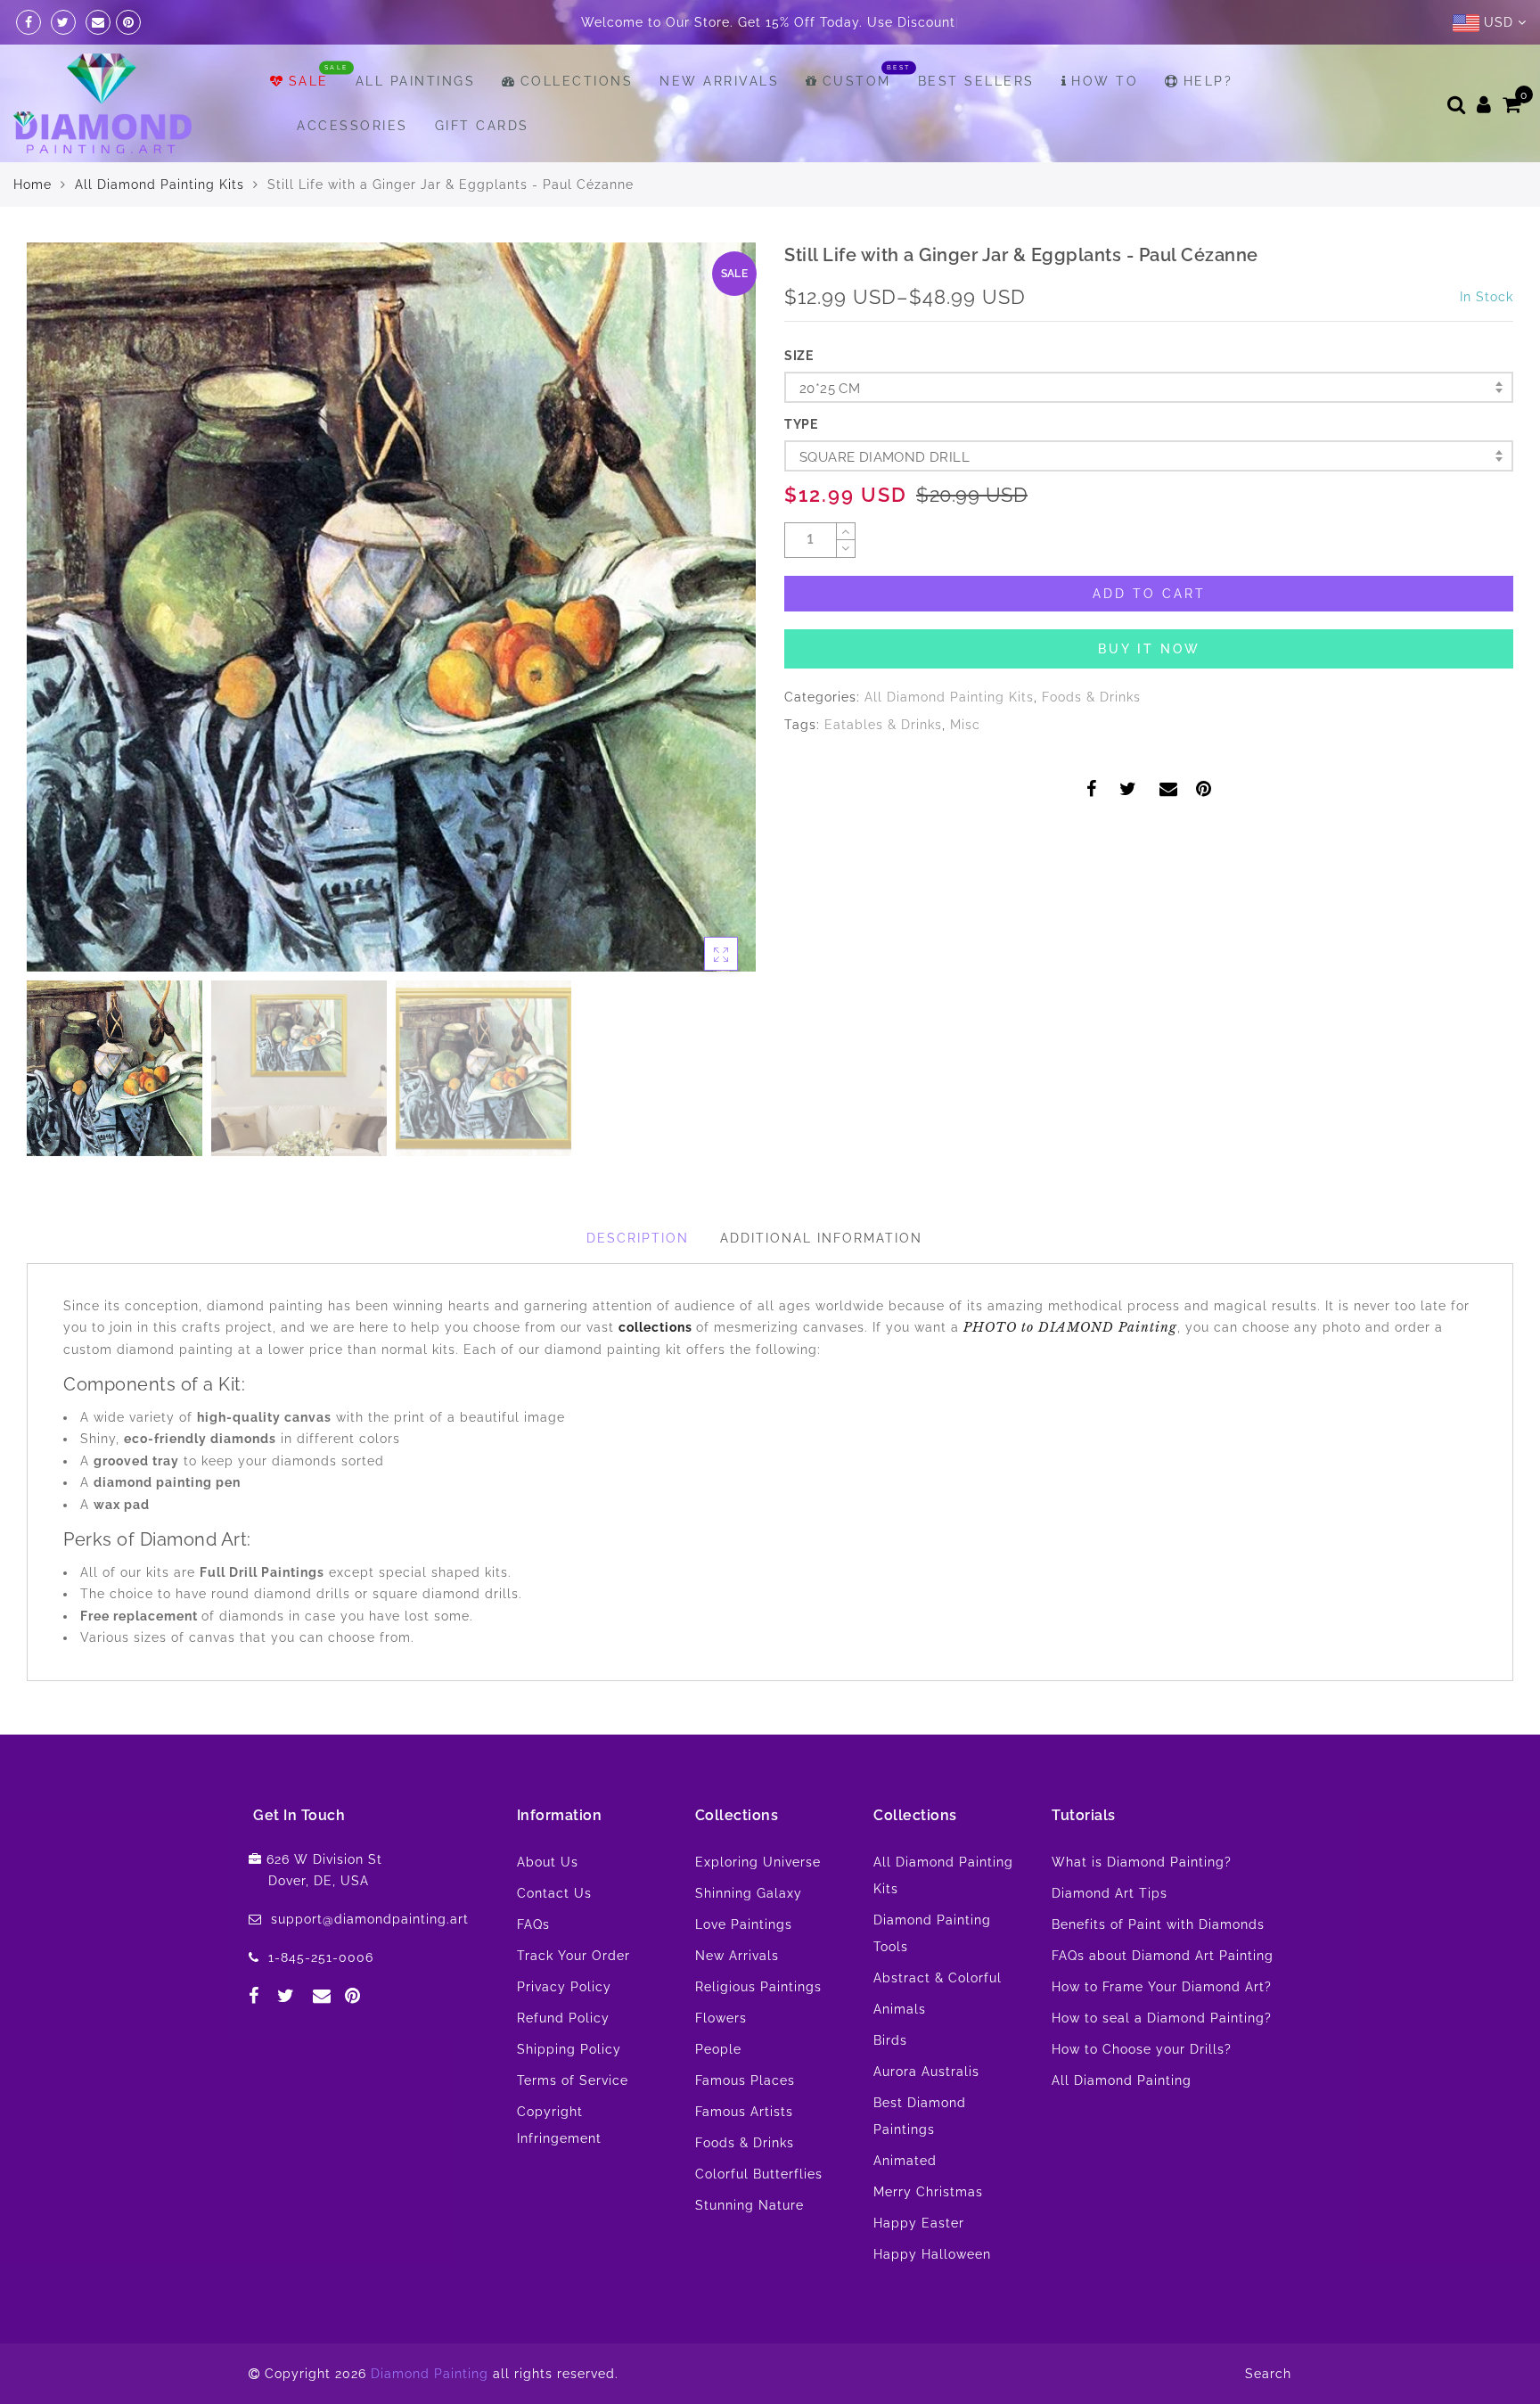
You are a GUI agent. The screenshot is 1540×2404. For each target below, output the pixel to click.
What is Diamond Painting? (1142, 1862)
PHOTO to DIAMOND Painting (1070, 1327)
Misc (965, 725)
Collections (577, 81)
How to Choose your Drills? (1142, 2049)
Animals (900, 2009)
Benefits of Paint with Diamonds (1158, 1924)
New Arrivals (719, 81)
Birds (890, 2040)
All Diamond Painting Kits (160, 185)
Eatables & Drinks (883, 725)
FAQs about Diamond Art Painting (1163, 1956)
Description (638, 1238)
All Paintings (416, 81)
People (718, 2049)
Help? (1208, 81)
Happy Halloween (932, 2254)
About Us (548, 1862)
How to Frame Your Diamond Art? (1162, 1987)
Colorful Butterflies (759, 2174)
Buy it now (1149, 649)
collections (657, 1327)
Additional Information (821, 1238)
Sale (309, 81)
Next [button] (700, 618)
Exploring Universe (758, 1862)
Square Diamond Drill (885, 457)
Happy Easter (919, 2223)
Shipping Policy (569, 2049)
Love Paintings (744, 1924)
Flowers (721, 2018)
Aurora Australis (926, 2072)
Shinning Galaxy (749, 1893)
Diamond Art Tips (1110, 1893)
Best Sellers (976, 81)
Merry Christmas (928, 2192)
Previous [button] (59, 617)
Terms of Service (573, 2080)
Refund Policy (563, 2018)
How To (1105, 81)
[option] (391, 607)
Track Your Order (573, 1956)
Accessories (352, 126)
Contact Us (554, 1893)
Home (33, 185)
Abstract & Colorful (938, 1978)
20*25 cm (830, 389)
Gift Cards (482, 126)
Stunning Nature (750, 2205)
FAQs (533, 1924)
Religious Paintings (758, 1987)
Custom (857, 81)
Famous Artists (744, 2112)
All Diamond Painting (1122, 2080)
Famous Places (745, 2080)
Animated (905, 2161)
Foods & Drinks (1091, 697)
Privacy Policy (564, 1987)
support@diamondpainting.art (370, 1919)
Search (1268, 2374)
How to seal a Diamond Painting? (1162, 2018)
